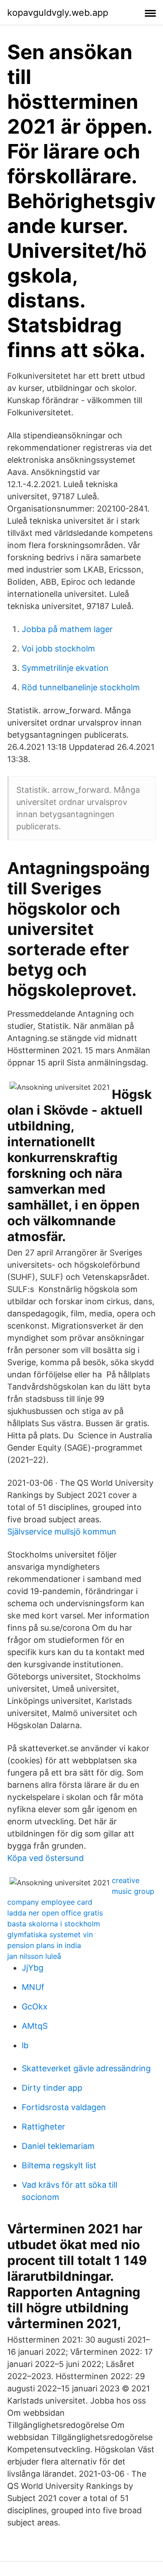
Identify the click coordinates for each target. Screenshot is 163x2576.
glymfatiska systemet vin (50, 1934)
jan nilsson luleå (34, 1956)
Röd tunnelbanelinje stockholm (81, 687)
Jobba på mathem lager (67, 629)
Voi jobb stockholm (58, 649)
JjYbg (33, 1968)
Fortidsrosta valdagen (64, 2107)
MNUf (33, 1987)
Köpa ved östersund (46, 1858)
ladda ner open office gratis (55, 1913)
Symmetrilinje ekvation (65, 668)
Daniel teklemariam (58, 2146)
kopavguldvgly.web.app (58, 13)
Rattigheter (43, 2127)
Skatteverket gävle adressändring (86, 2068)
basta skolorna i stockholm (54, 1924)
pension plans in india (44, 1945)
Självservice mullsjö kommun (62, 1532)
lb (25, 2045)
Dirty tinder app (52, 2088)
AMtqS (35, 2026)
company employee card (50, 1902)
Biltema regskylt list (59, 2165)
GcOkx (35, 2006)
